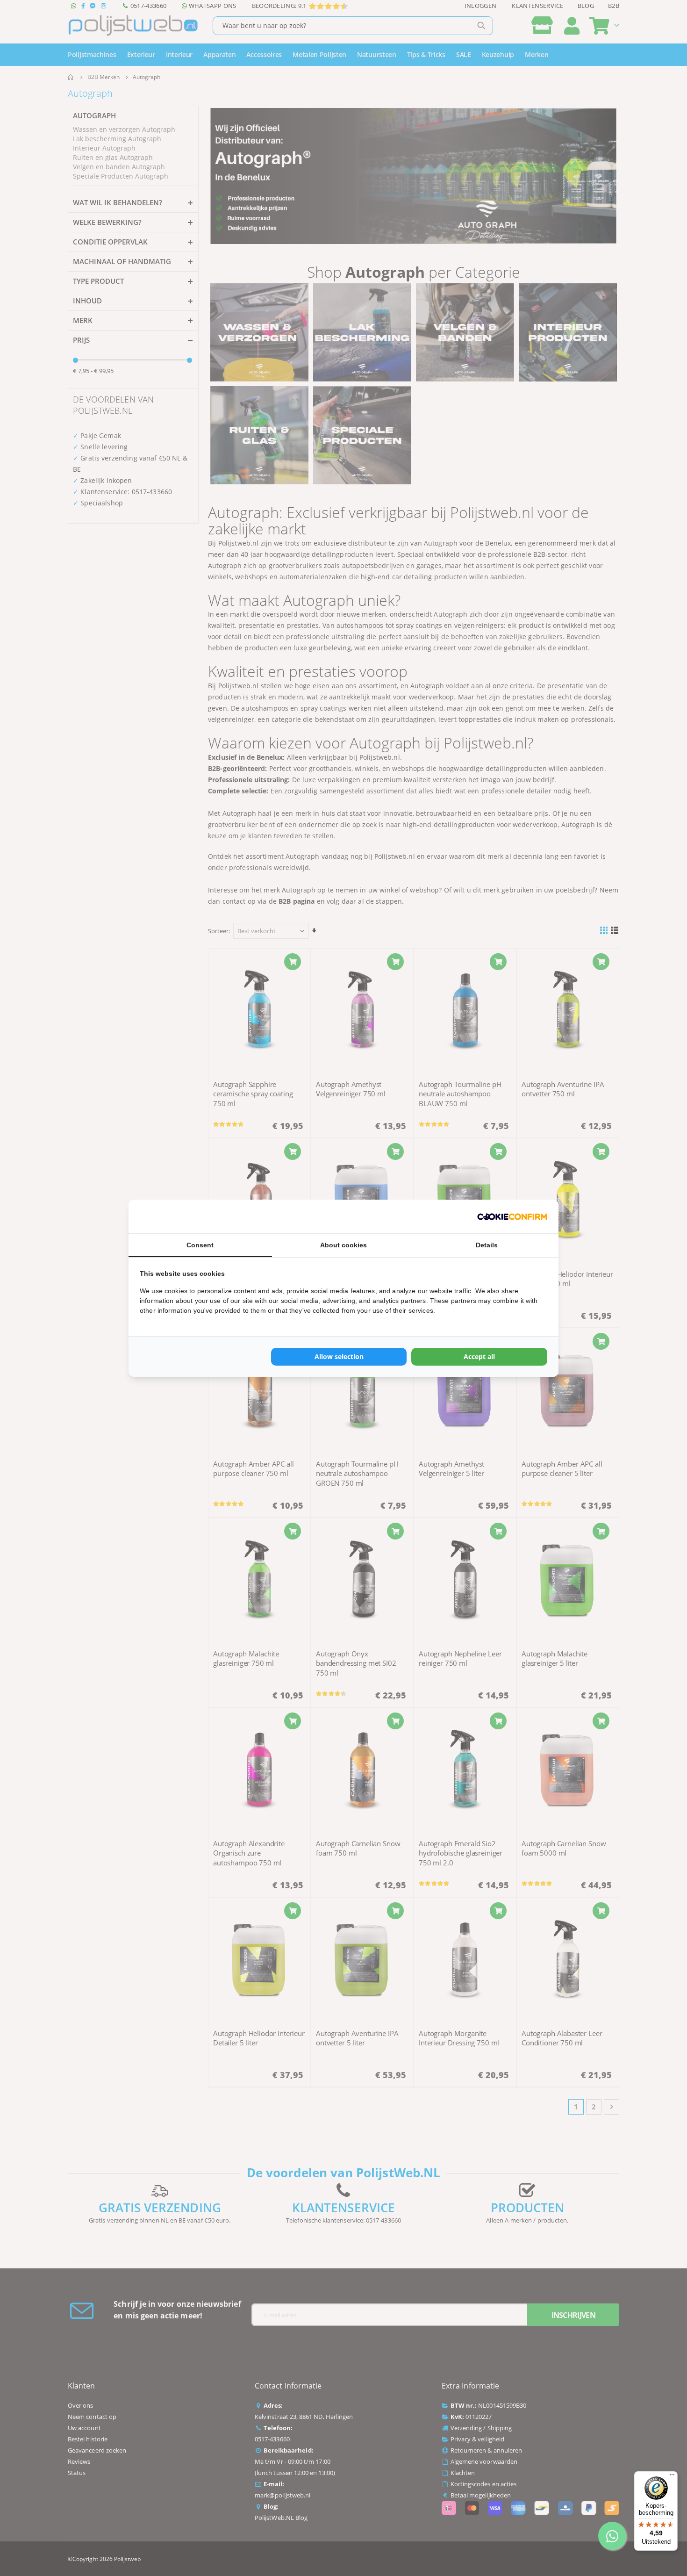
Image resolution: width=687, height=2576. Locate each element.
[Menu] (672, 2477)
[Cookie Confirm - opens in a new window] (512, 1216)
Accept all (479, 1356)
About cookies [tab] (343, 1245)
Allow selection (339, 1356)
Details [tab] (487, 1245)
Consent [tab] (200, 1245)
